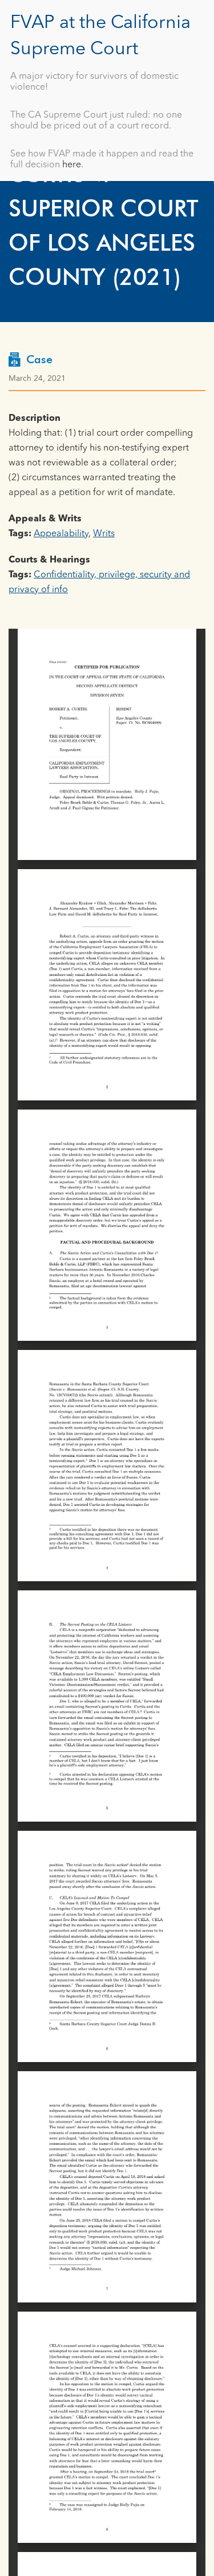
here (72, 165)
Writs (104, 534)
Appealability (61, 534)
